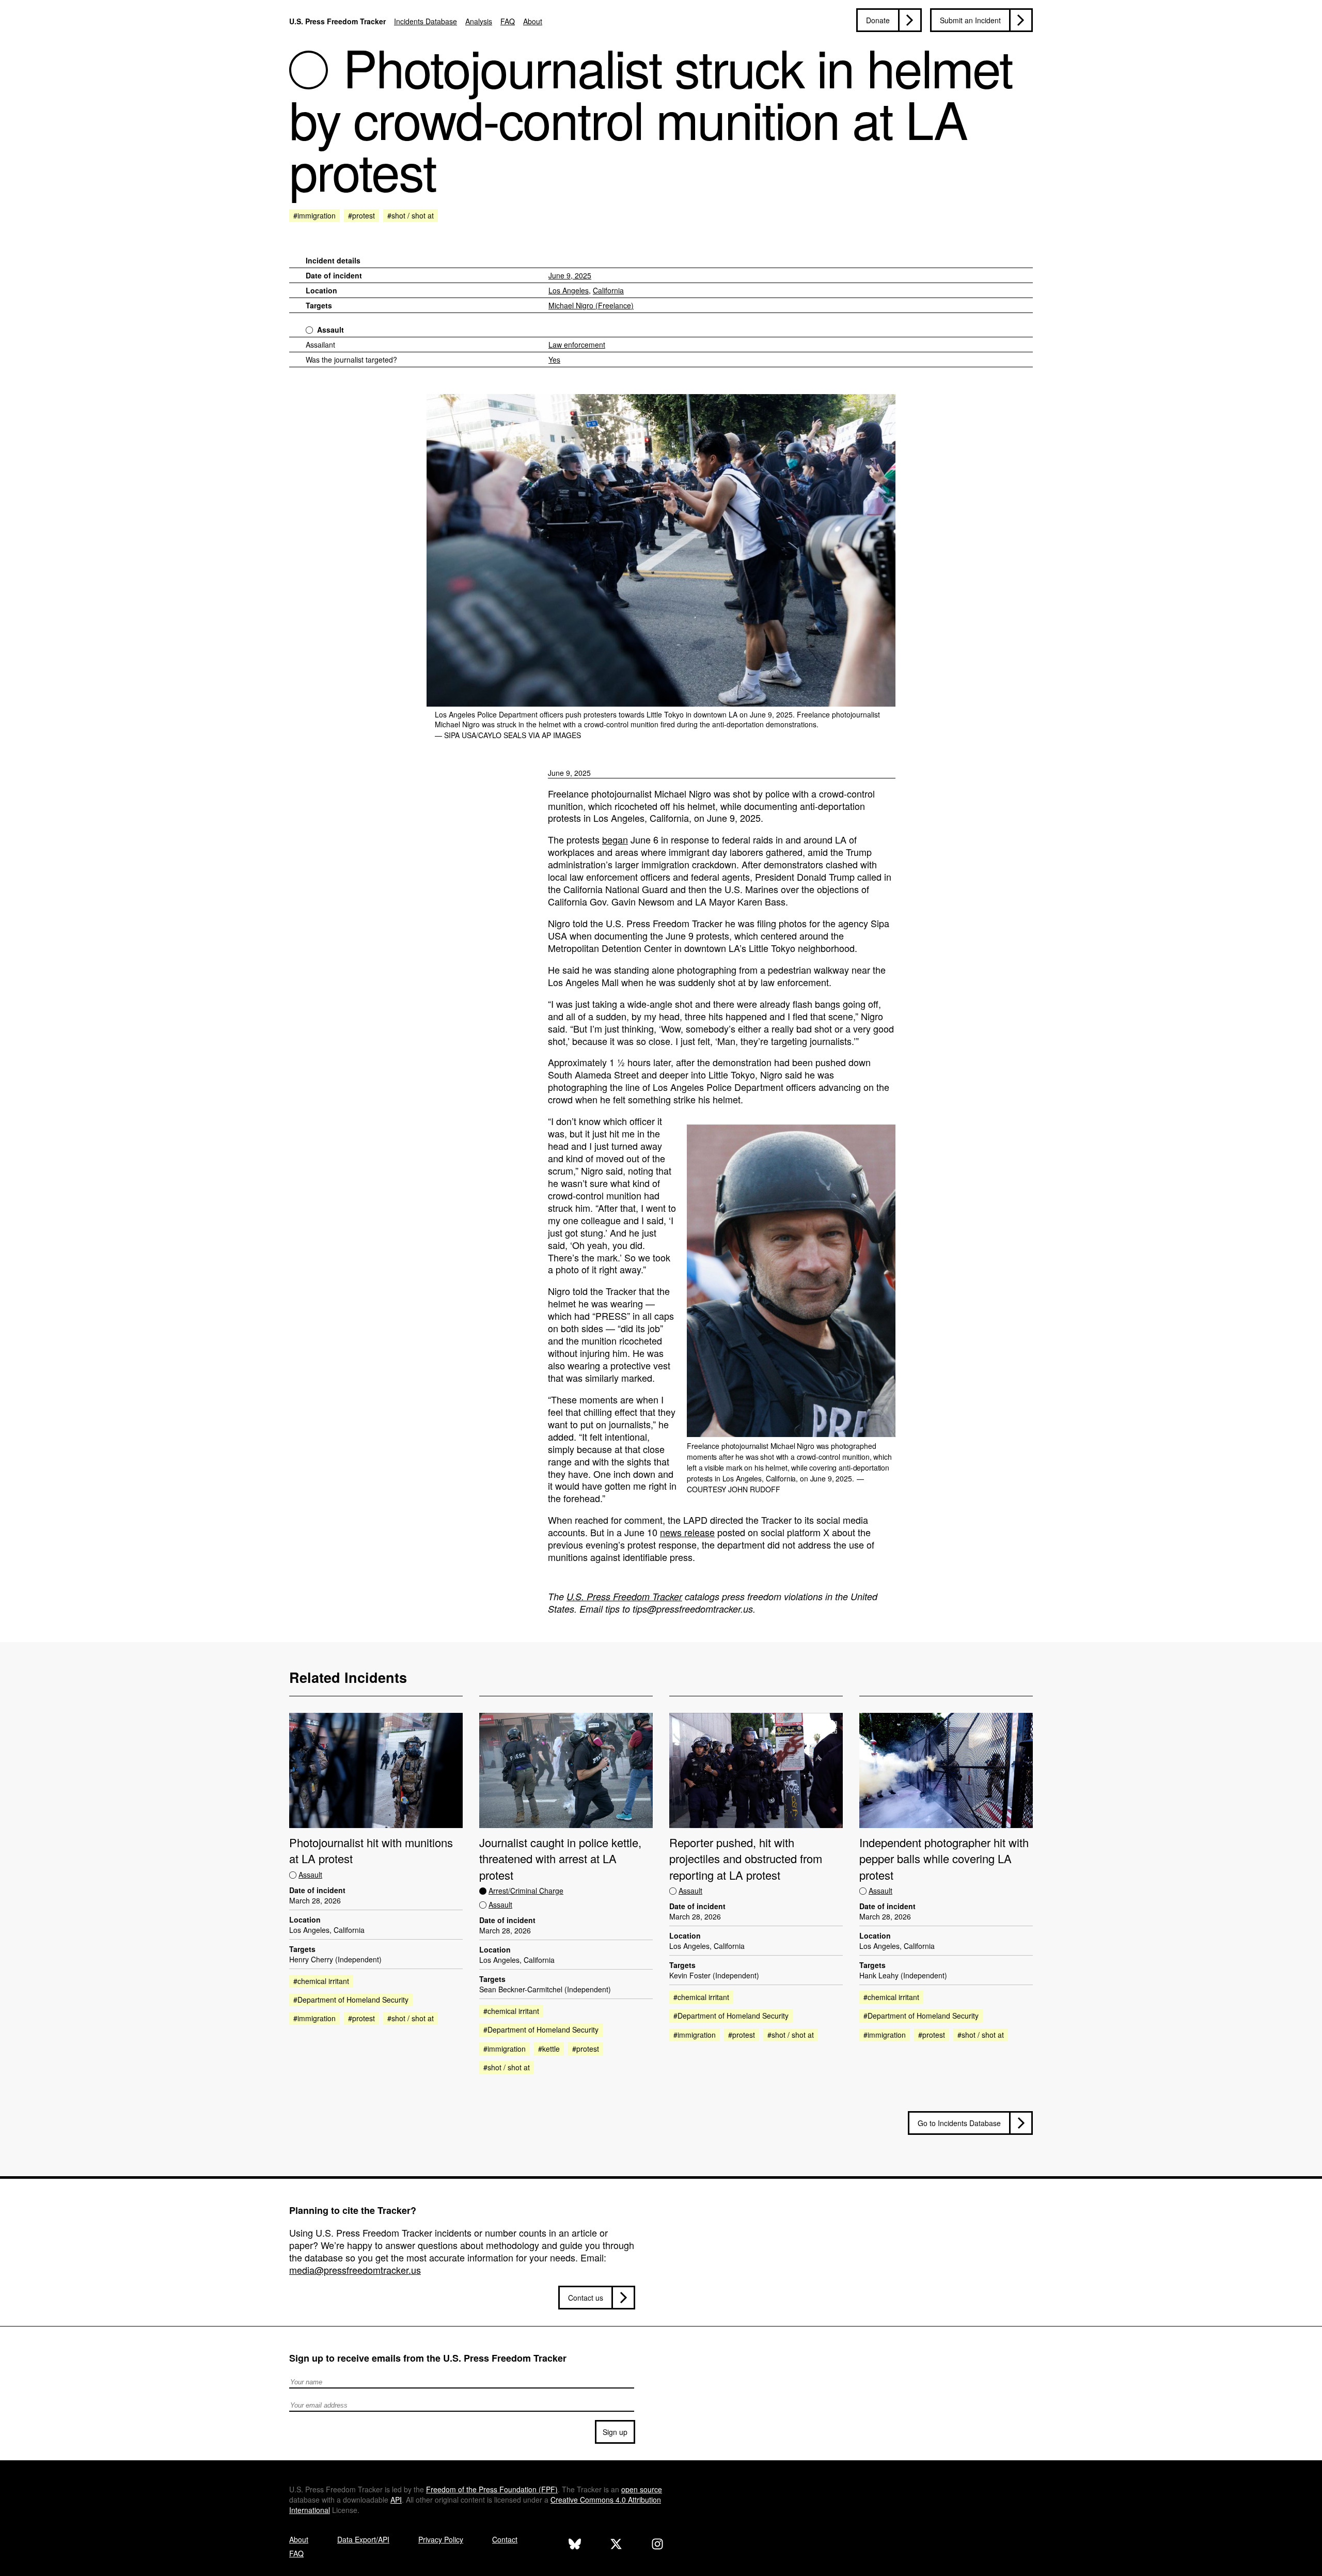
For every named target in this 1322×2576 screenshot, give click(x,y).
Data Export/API (363, 2539)
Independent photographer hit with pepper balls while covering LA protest (944, 1859)
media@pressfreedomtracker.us (355, 2270)
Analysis (479, 21)
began (615, 839)
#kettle (549, 2049)
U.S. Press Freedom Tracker (337, 21)
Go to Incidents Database (959, 2123)
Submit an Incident (970, 20)
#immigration (314, 215)
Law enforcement (577, 345)
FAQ (508, 21)
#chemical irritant (321, 1981)
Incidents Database (426, 21)
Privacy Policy (441, 2539)
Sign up (615, 2432)
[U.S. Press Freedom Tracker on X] (616, 2545)
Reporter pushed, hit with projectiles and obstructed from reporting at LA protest (746, 1859)
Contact (505, 2539)
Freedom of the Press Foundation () (492, 2489)
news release (687, 1532)
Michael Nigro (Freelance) (591, 305)
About (533, 21)
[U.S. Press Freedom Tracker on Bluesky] (575, 2545)
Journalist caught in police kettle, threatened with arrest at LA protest (560, 1859)
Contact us (586, 2298)
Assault (330, 330)
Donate (878, 20)
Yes (554, 360)
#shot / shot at (411, 215)
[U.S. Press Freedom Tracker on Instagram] (657, 2545)
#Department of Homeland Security (351, 2000)
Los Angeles (569, 290)
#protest (361, 215)
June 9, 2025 (570, 275)
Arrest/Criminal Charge (526, 1891)
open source (642, 2489)
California (608, 290)
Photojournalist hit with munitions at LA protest (371, 1850)
